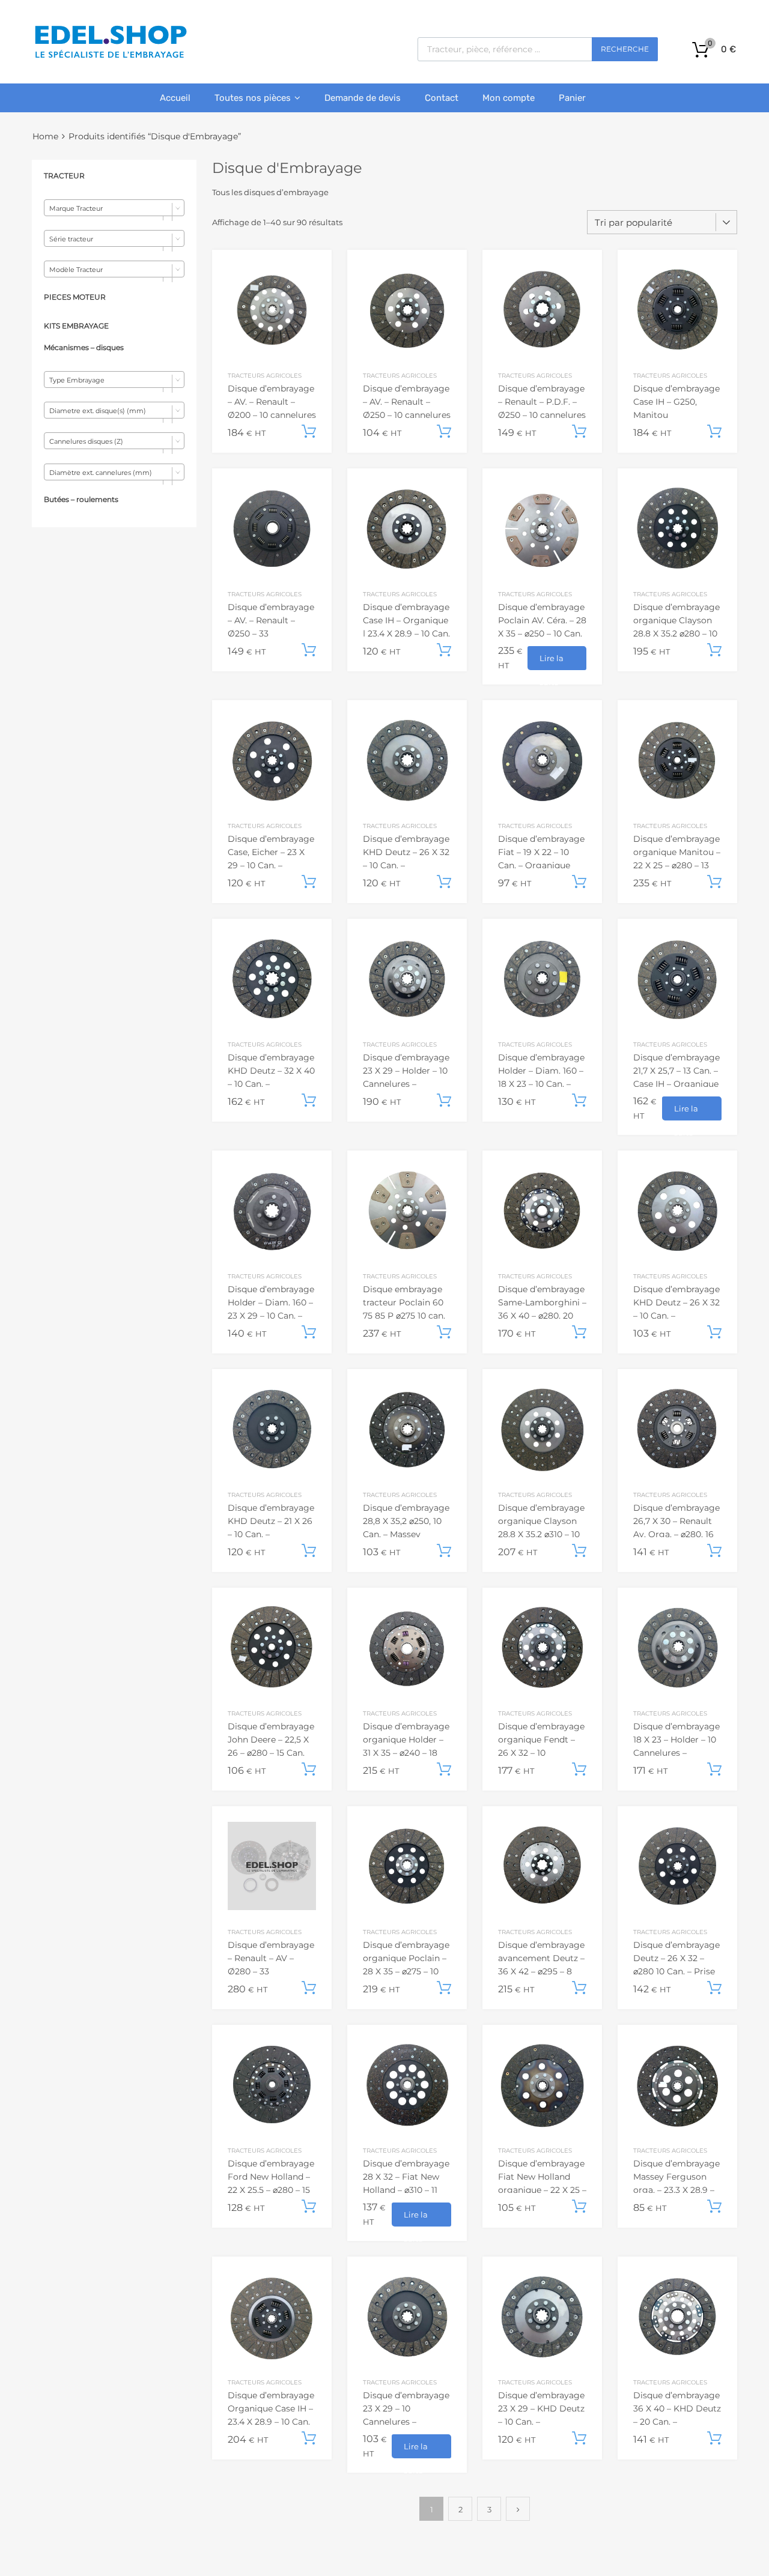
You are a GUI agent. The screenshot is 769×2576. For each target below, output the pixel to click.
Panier (572, 98)
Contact (442, 98)
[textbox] (114, 208)
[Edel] (110, 57)
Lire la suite (552, 662)
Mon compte (509, 98)
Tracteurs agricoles (265, 375)
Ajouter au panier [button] (309, 432)
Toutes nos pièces (253, 98)
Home (45, 136)
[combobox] (114, 208)
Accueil (175, 98)
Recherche (625, 49)
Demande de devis (363, 98)
